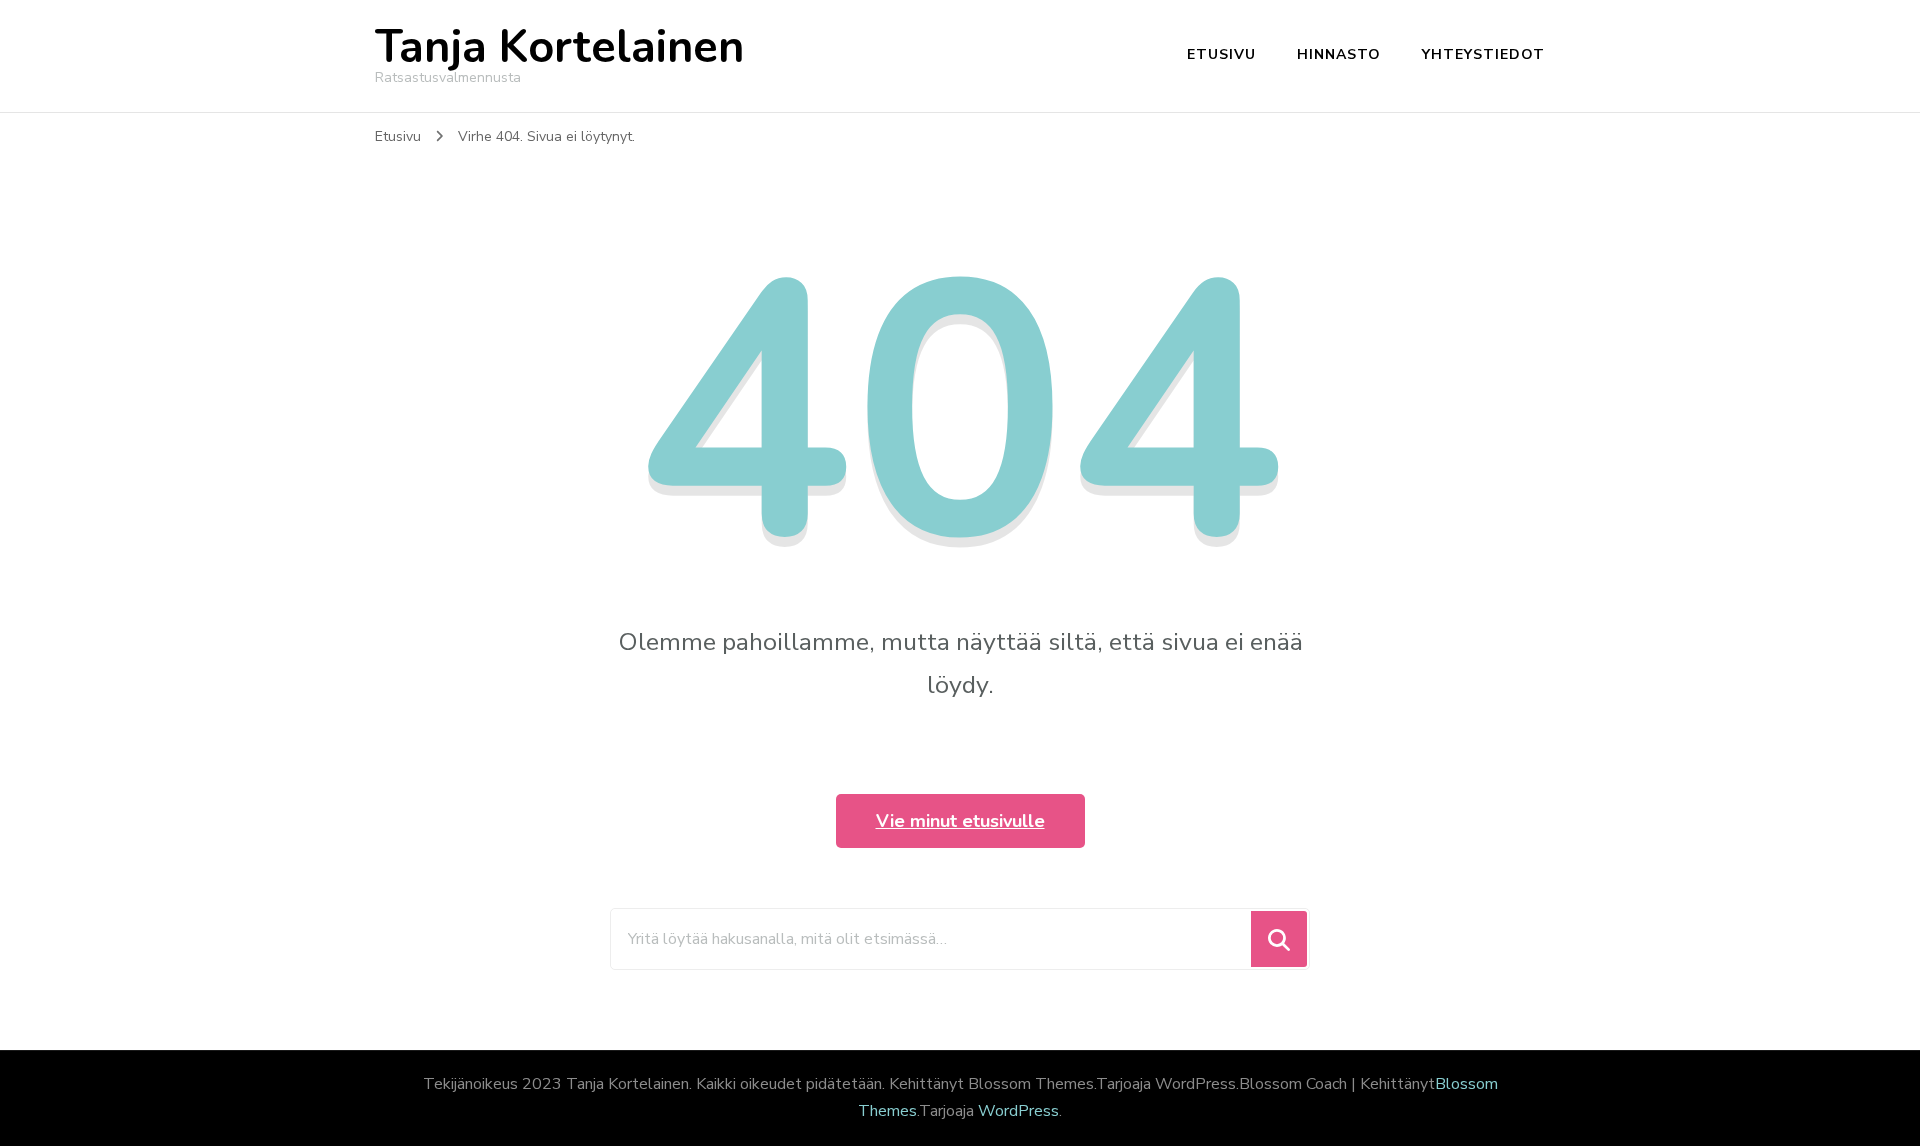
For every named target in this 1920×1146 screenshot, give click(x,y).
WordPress (1018, 1111)
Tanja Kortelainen (559, 47)
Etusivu (1221, 54)
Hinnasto (1339, 54)
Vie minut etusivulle (960, 821)
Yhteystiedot (1483, 54)
